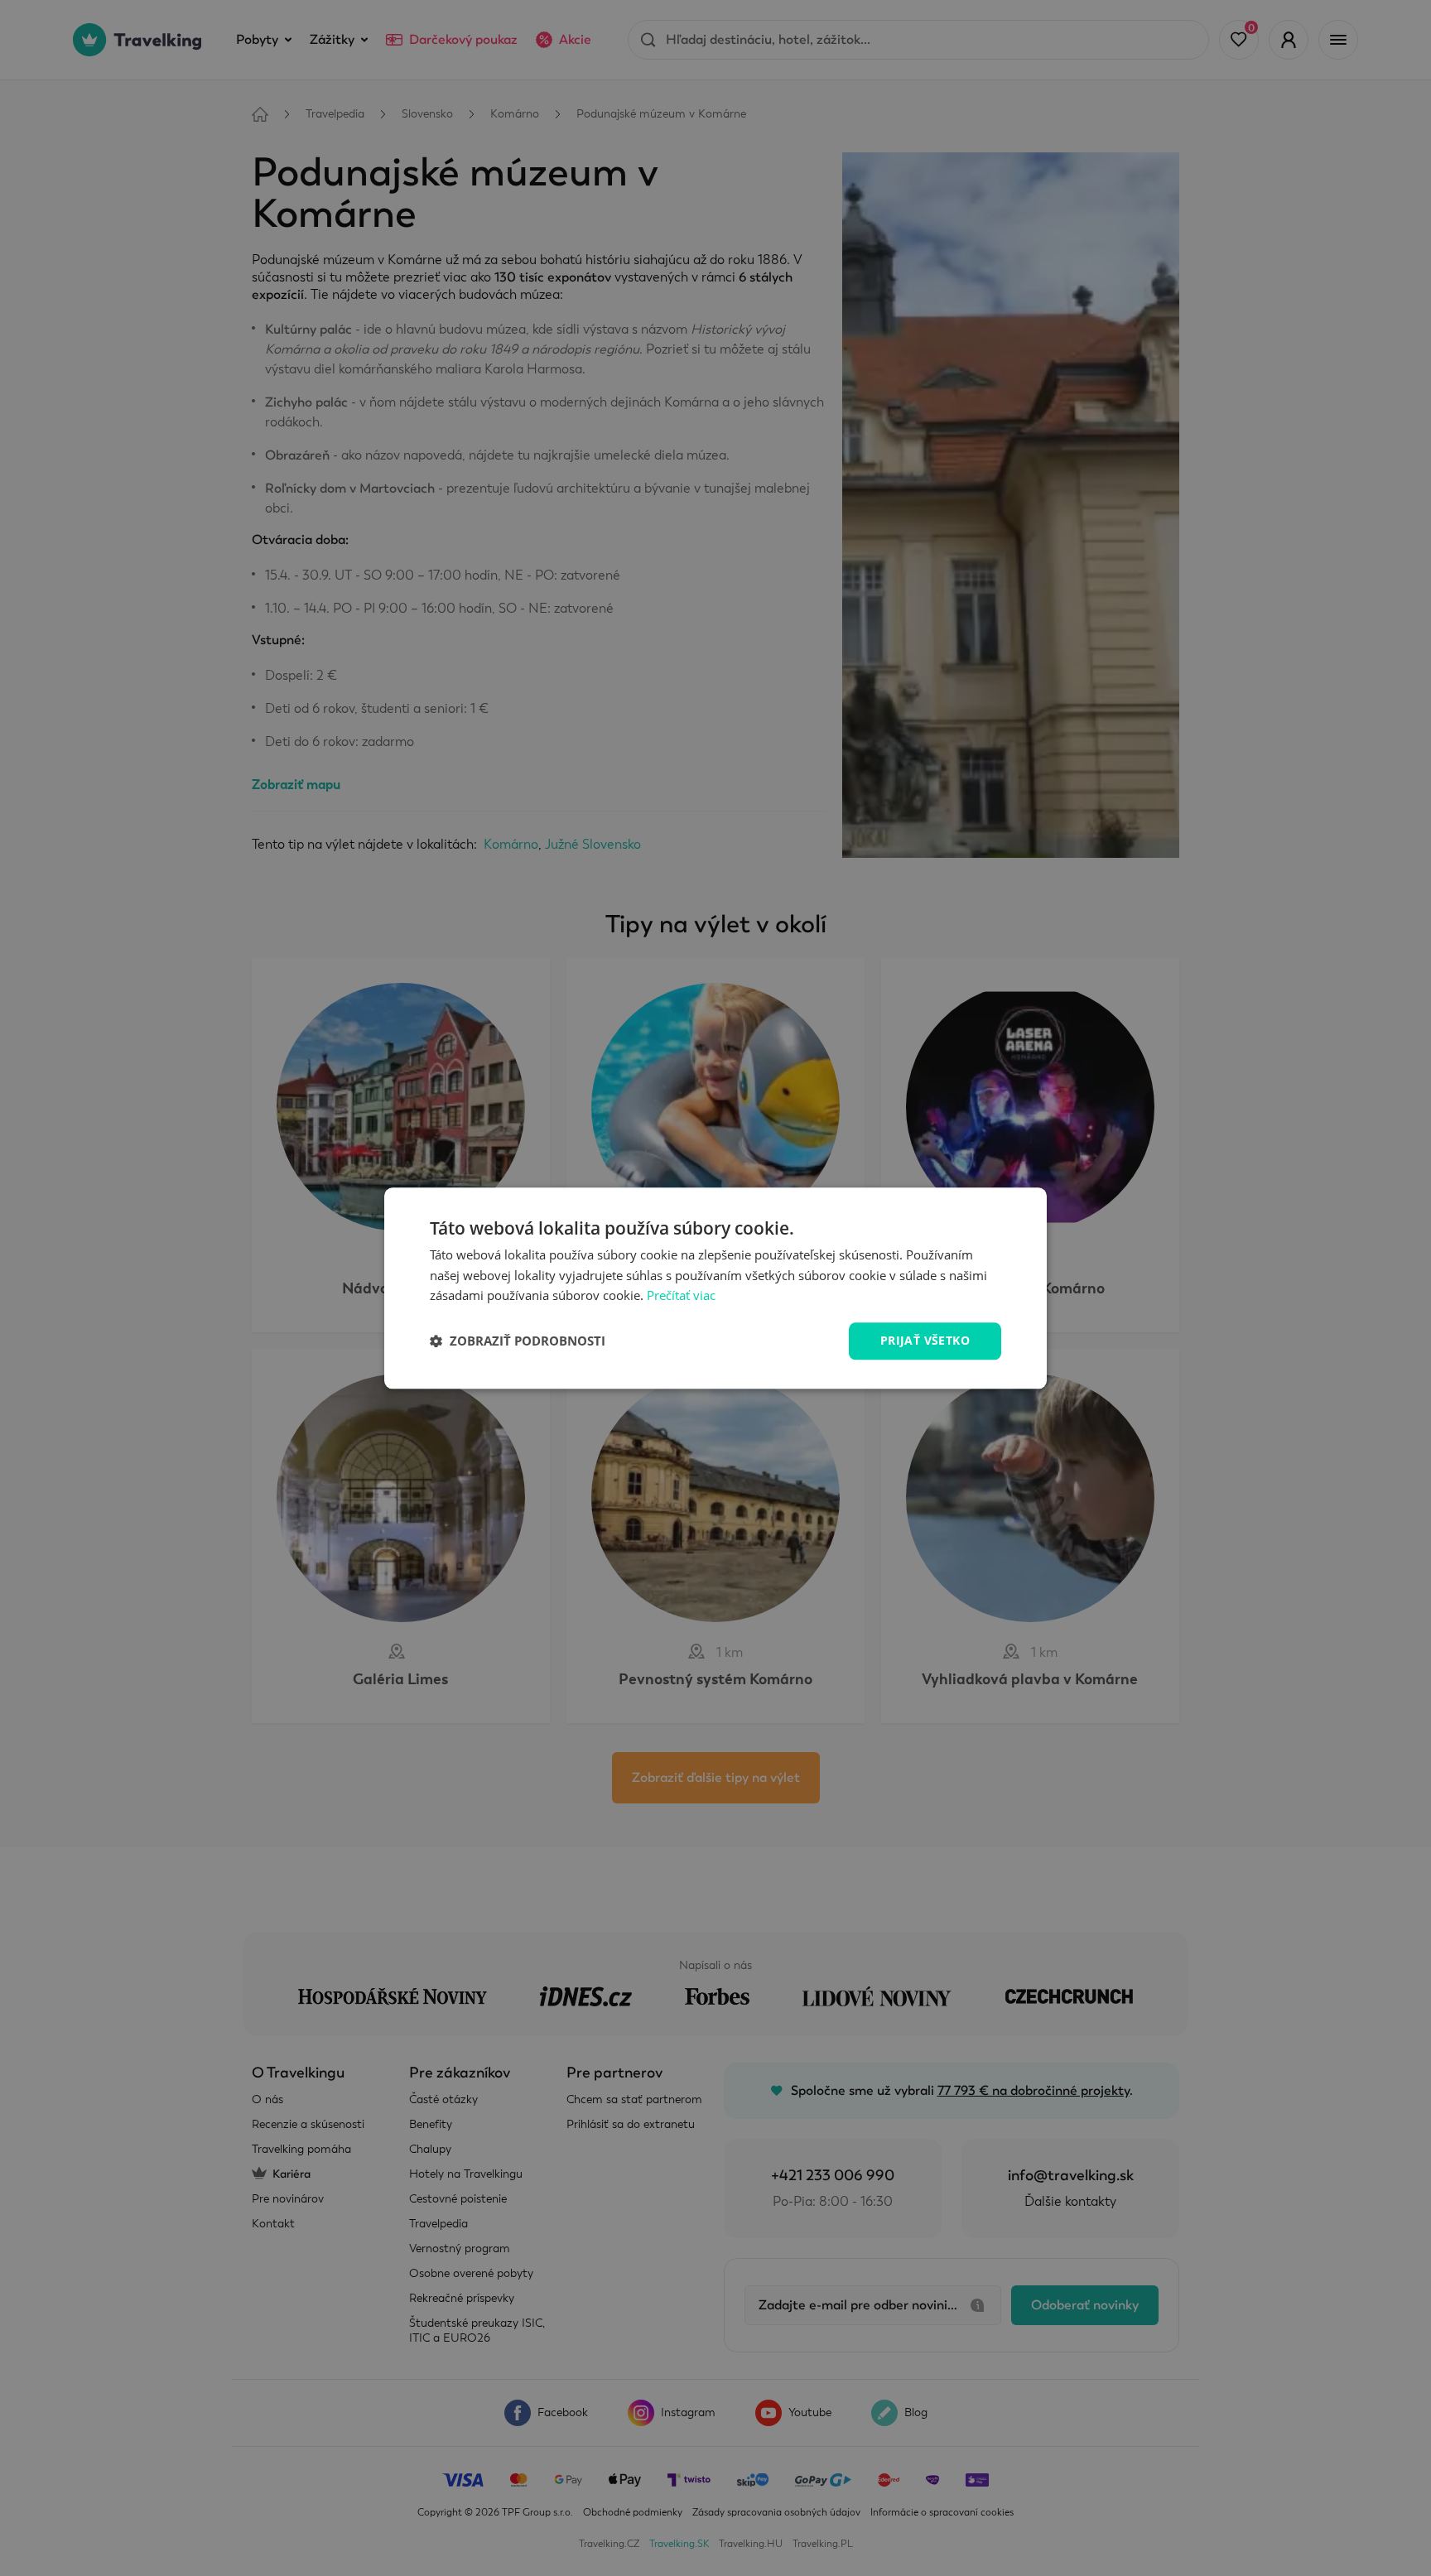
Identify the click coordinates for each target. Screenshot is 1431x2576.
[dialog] (715, 1288)
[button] (518, 1341)
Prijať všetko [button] (925, 1340)
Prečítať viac (681, 1296)
